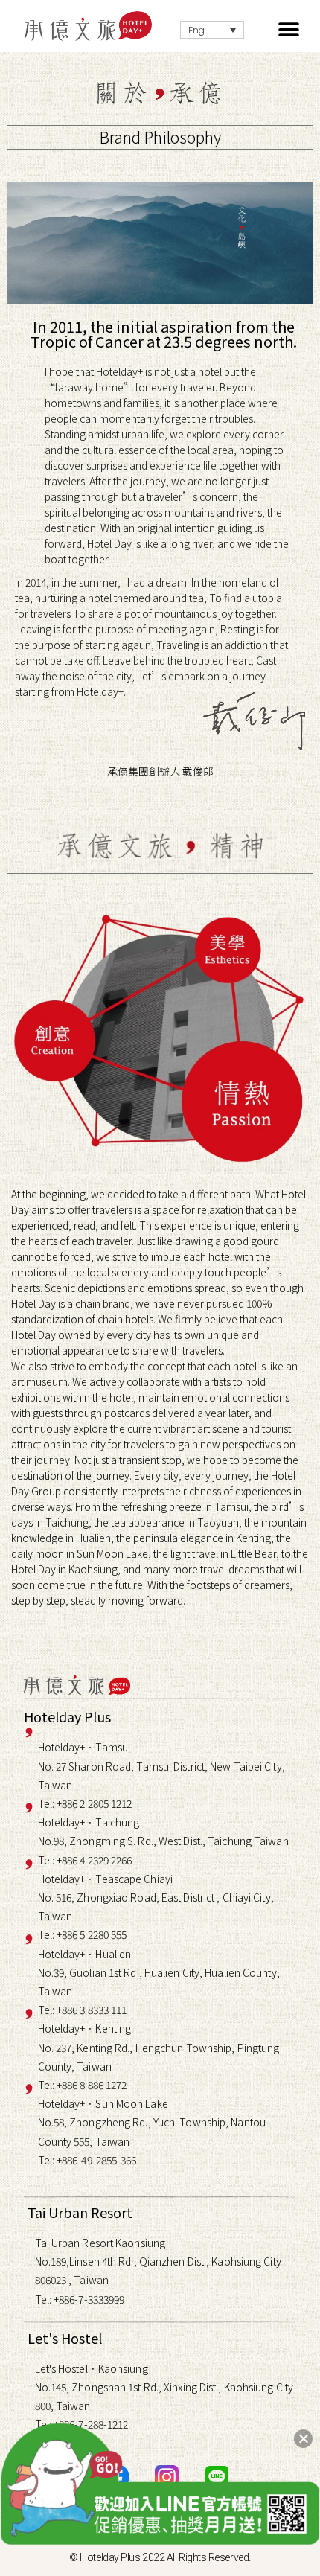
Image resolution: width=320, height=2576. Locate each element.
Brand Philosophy (160, 137)
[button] (288, 30)
